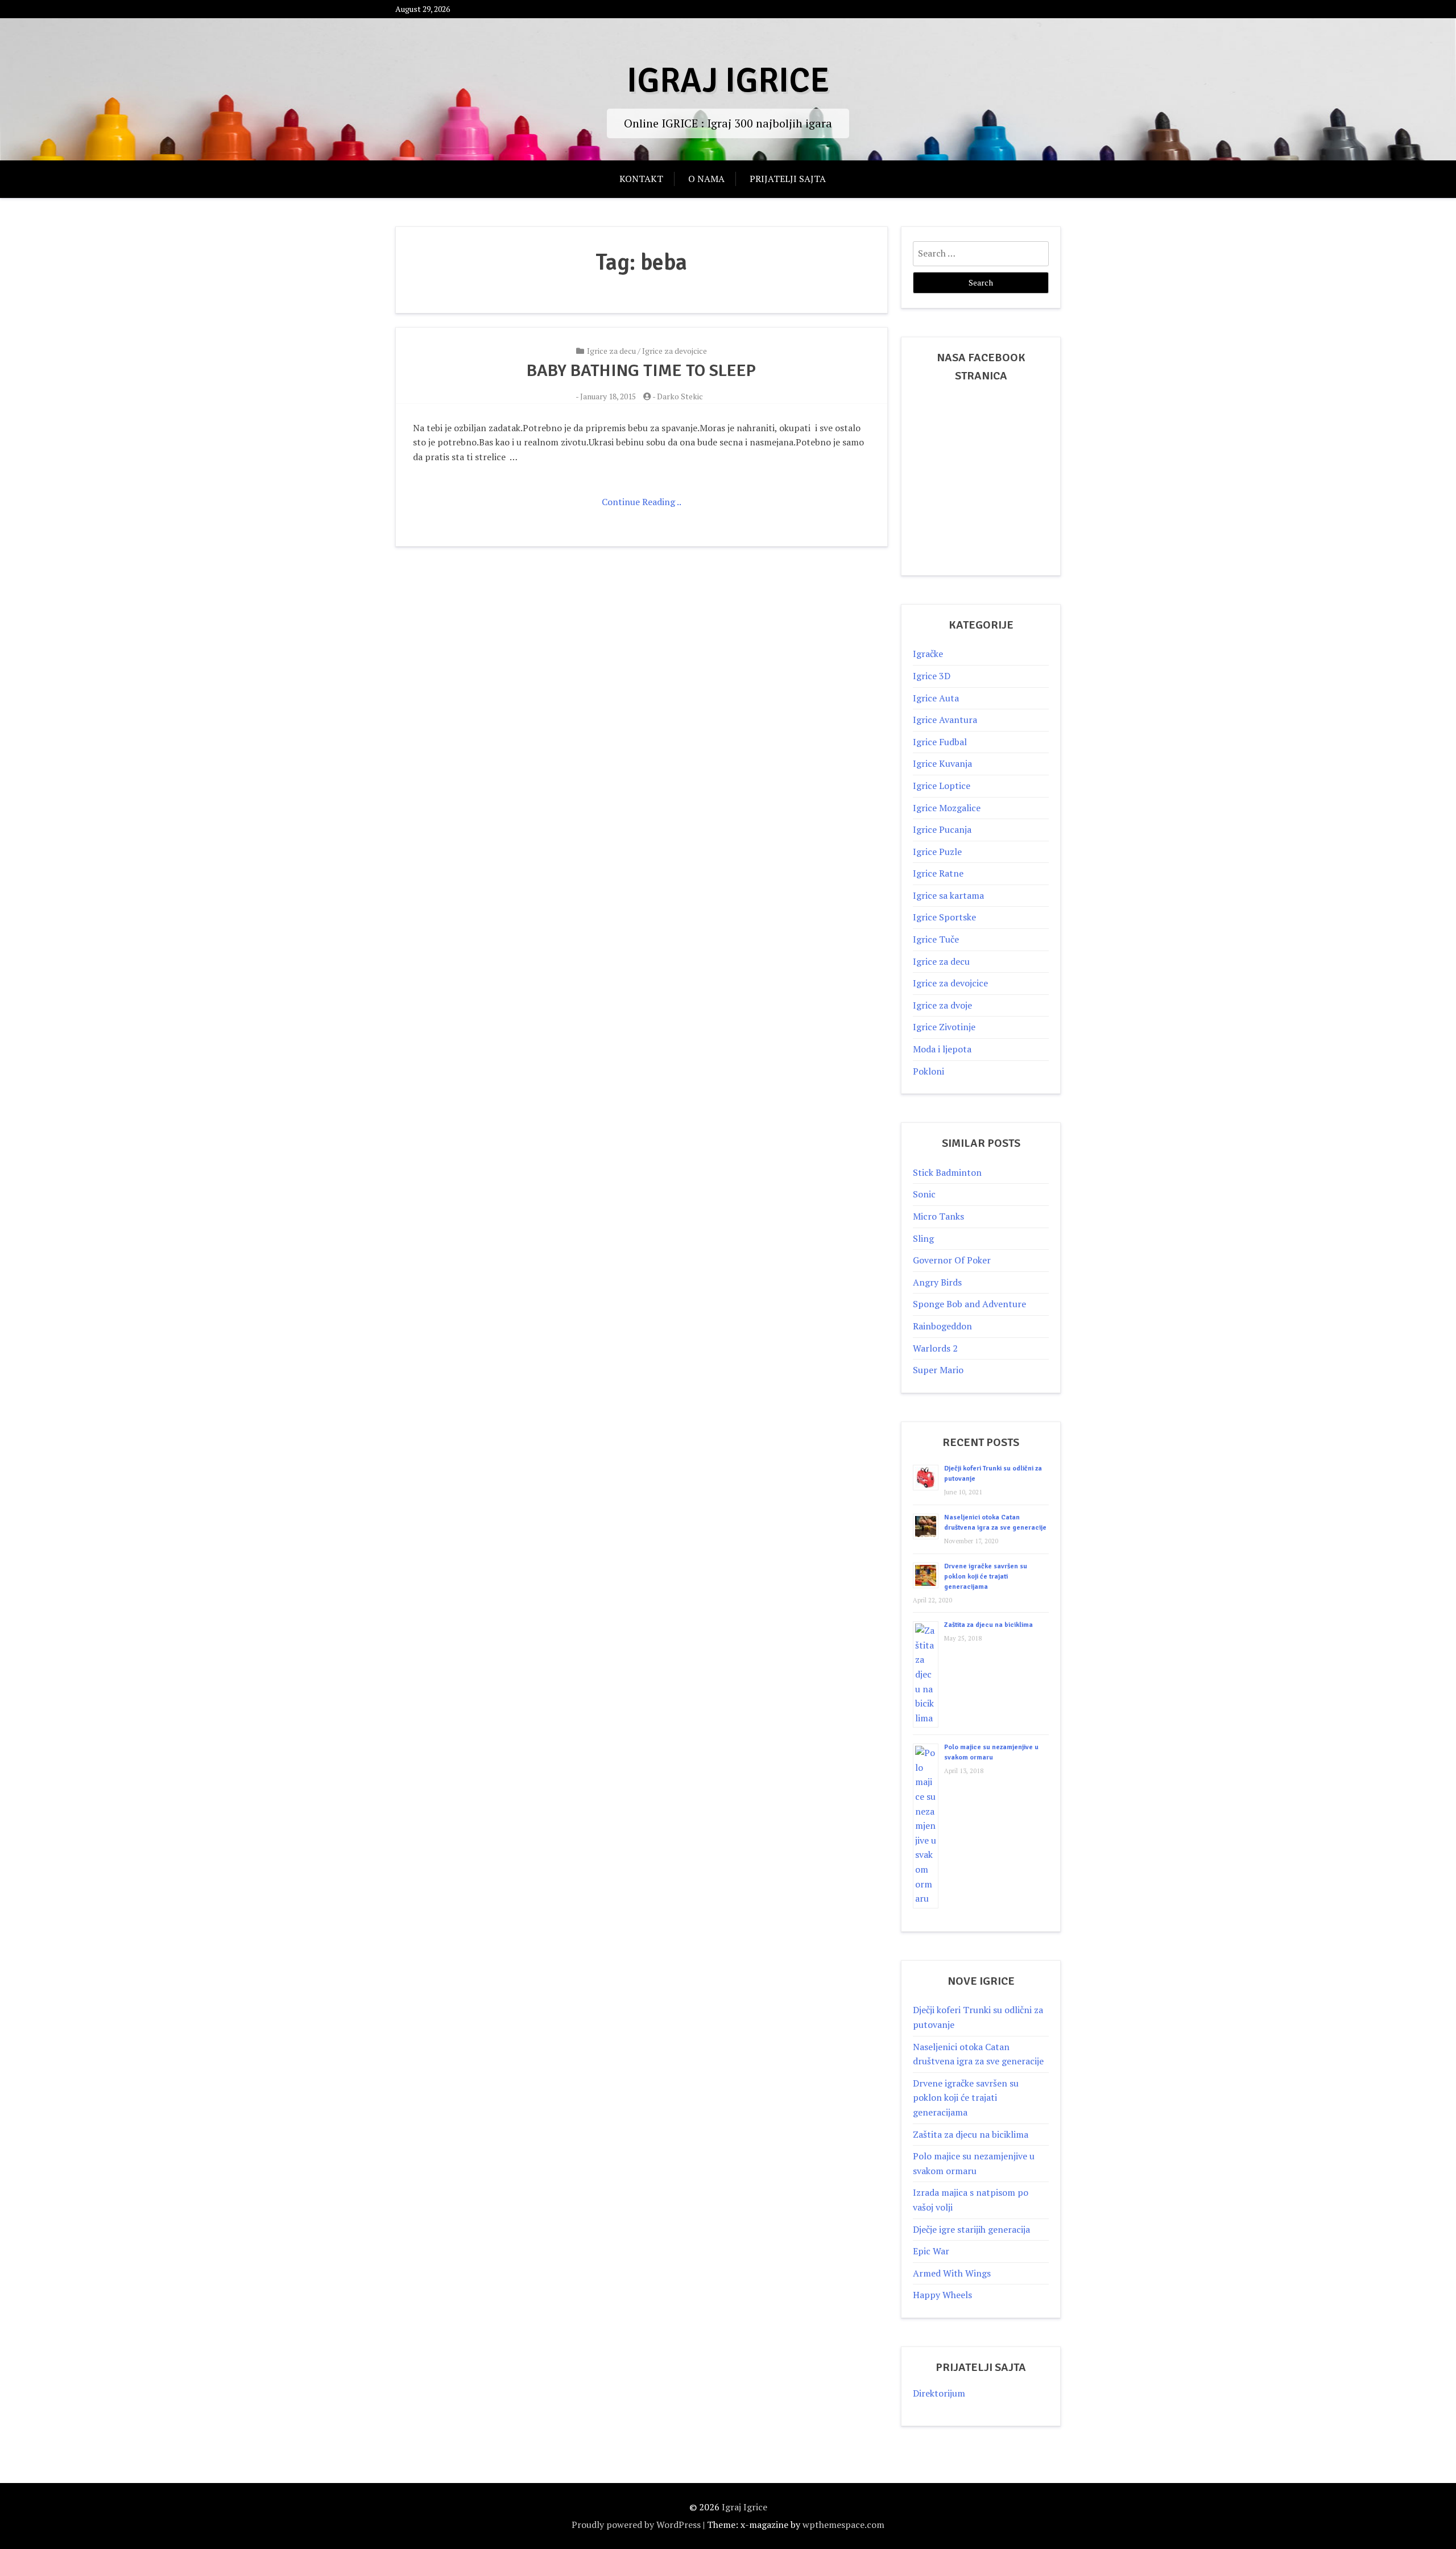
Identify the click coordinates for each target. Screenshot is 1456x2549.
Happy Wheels (942, 2295)
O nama (706, 179)
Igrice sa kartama (948, 895)
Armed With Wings (952, 2273)
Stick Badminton (947, 1172)
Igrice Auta (936, 698)
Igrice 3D (932, 676)
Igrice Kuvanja (942, 763)
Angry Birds (937, 1282)
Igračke (928, 654)
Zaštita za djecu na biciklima (988, 1625)
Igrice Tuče (936, 939)
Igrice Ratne (938, 873)
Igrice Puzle (937, 852)
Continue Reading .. (642, 502)
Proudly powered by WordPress (636, 2525)
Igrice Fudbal (940, 742)
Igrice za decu (611, 351)
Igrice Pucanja (942, 829)
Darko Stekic (680, 396)
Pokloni (928, 1071)
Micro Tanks (938, 1216)
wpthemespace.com (843, 2525)
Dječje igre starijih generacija (971, 2229)
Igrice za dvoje (942, 1005)
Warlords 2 (935, 1348)
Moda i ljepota (942, 1049)
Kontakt (641, 179)
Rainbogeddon (942, 1326)
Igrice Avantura (945, 720)
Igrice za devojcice (675, 351)
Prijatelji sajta (788, 179)
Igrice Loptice (942, 786)
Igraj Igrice (728, 81)
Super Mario (938, 1370)
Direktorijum (939, 2393)
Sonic (924, 1194)
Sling (923, 1238)
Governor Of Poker (952, 1260)
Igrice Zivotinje (944, 1027)
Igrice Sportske (944, 917)
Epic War (931, 2251)
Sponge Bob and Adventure (969, 1304)
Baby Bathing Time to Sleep (641, 371)
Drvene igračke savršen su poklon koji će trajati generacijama (986, 1577)
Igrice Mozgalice (947, 808)
